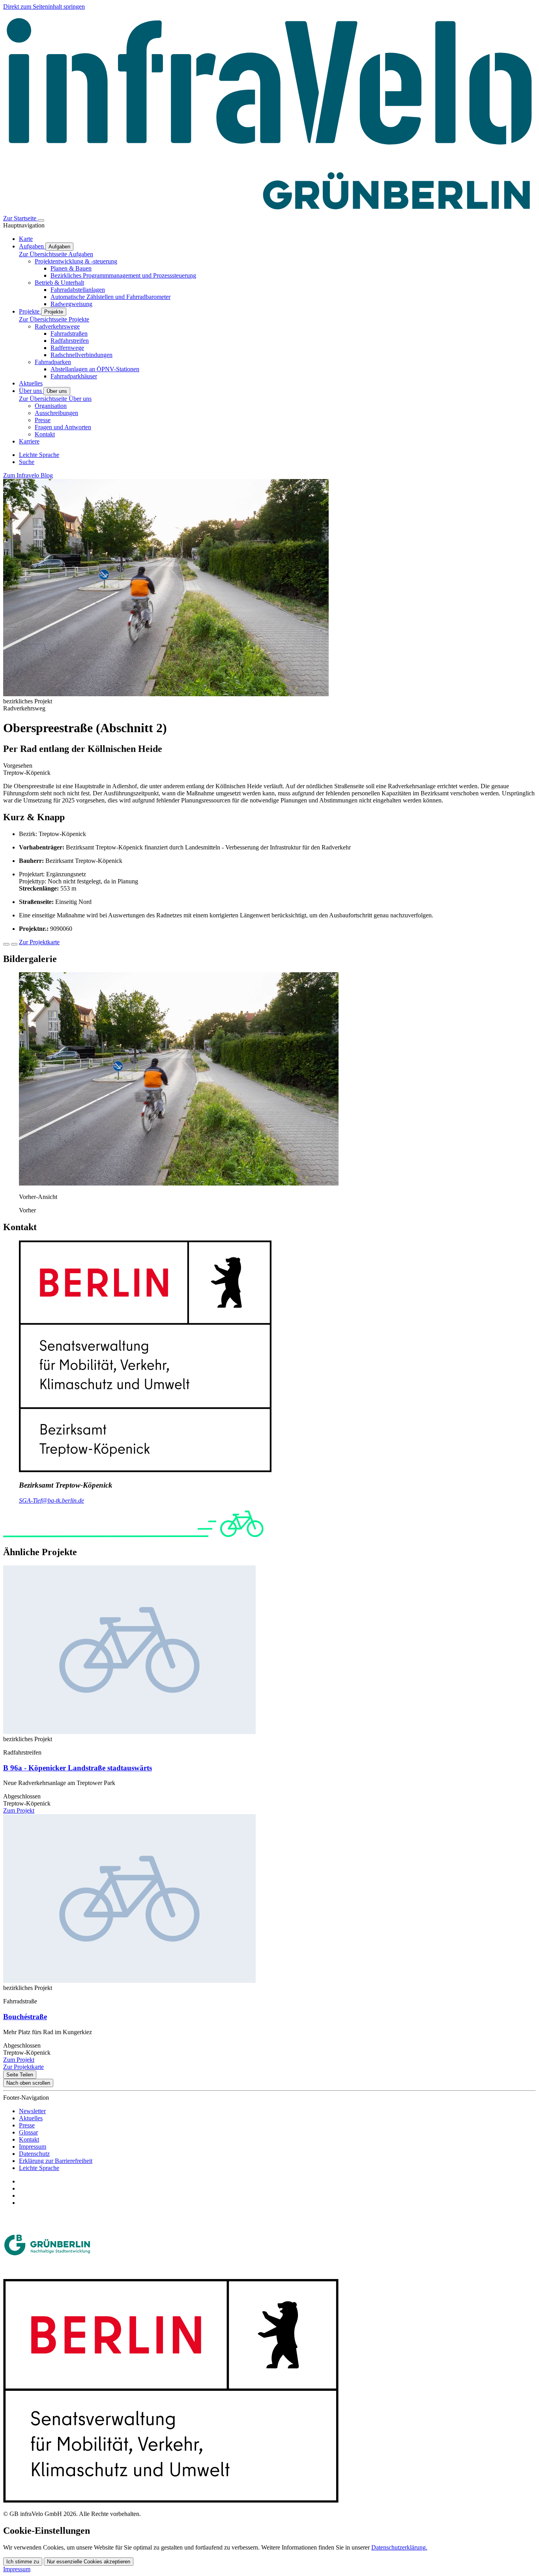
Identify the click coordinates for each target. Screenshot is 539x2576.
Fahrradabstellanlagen (78, 290)
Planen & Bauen (71, 268)
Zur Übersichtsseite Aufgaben (56, 254)
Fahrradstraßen (69, 334)
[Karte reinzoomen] (6, 944)
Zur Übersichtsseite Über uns (55, 399)
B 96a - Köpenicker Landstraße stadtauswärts (78, 1768)
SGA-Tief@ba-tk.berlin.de (51, 1500)
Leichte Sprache (39, 2168)
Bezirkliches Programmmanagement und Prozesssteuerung (123, 275)
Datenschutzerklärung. (399, 2547)
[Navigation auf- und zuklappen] (41, 220)
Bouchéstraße (25, 2017)
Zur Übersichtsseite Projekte (54, 319)
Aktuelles (31, 2118)
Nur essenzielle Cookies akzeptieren (89, 2562)
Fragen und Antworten (63, 427)
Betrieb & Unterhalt (59, 283)
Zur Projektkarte (39, 942)
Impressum (33, 2147)
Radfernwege (67, 348)
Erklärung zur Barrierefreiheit (56, 2161)
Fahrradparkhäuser (74, 376)
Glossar (28, 2132)
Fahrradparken (53, 362)
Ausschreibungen (56, 413)
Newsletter (32, 2111)
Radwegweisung (71, 304)
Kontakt (45, 434)
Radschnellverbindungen (81, 355)
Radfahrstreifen (70, 341)
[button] (179, 1183)
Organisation (51, 406)
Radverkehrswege (57, 326)
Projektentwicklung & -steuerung (76, 261)
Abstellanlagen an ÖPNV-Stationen (95, 369)
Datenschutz (34, 2154)
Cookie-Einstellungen (47, 2531)
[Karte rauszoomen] (14, 944)
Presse (43, 420)
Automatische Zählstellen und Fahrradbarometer (110, 297)
